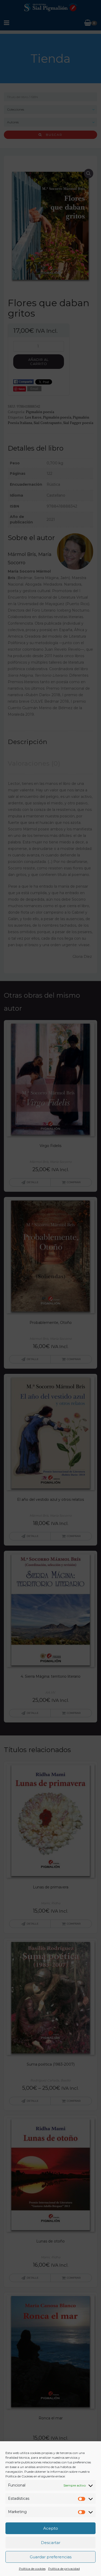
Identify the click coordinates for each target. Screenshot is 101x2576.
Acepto (51, 2528)
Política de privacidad (64, 2569)
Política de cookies (32, 2569)
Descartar (51, 2543)
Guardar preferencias (51, 2557)
